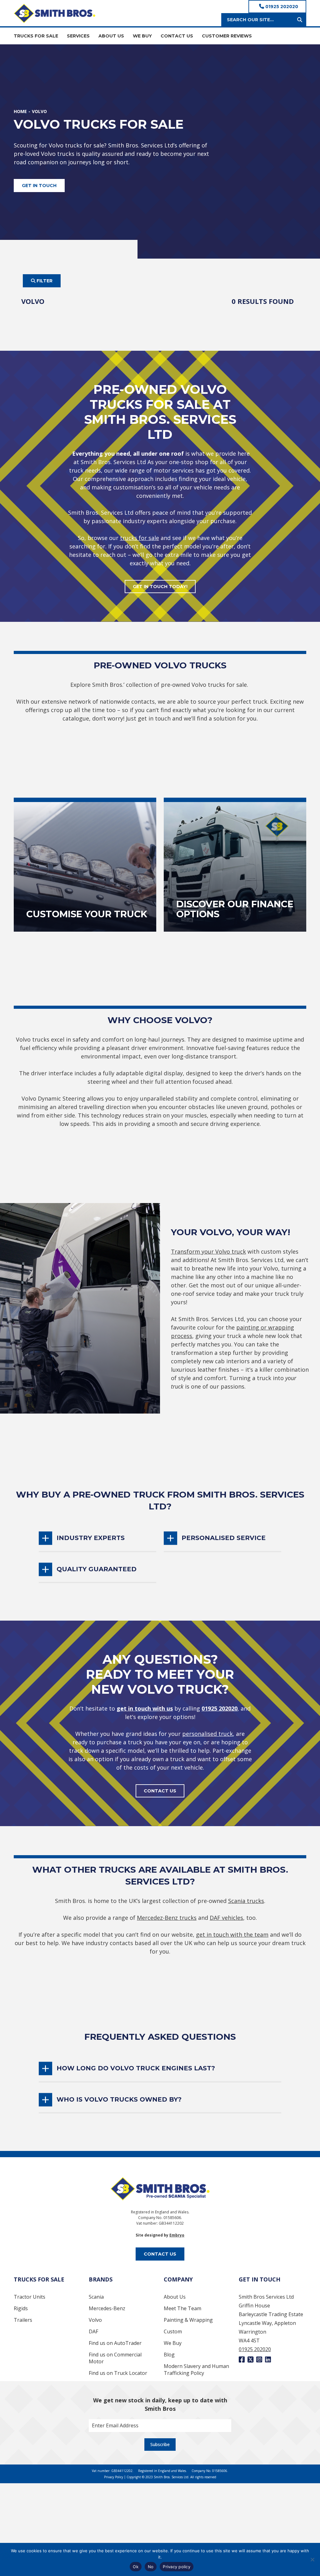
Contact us (160, 1791)
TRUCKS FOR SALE (36, 36)
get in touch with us (145, 1708)
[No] (312, 2559)
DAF (93, 2331)
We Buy (173, 2343)
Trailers (23, 2320)
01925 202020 (281, 7)
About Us (175, 2297)
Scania (96, 2297)
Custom (173, 2331)
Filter (44, 281)
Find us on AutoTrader (115, 2343)
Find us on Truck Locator (118, 2373)
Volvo (95, 2320)
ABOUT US (111, 36)
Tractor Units (30, 2297)
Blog (169, 2355)
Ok (136, 2567)
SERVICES (78, 36)
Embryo (177, 2235)
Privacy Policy (114, 2477)
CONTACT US (177, 36)
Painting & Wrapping (188, 2320)
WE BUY (142, 36)
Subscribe (160, 2444)
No (151, 2567)
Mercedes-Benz (107, 2308)
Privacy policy (177, 2567)
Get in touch (39, 186)
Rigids (21, 2308)
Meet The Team (182, 2308)
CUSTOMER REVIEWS (227, 36)
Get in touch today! (160, 587)
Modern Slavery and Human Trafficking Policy (196, 2370)
